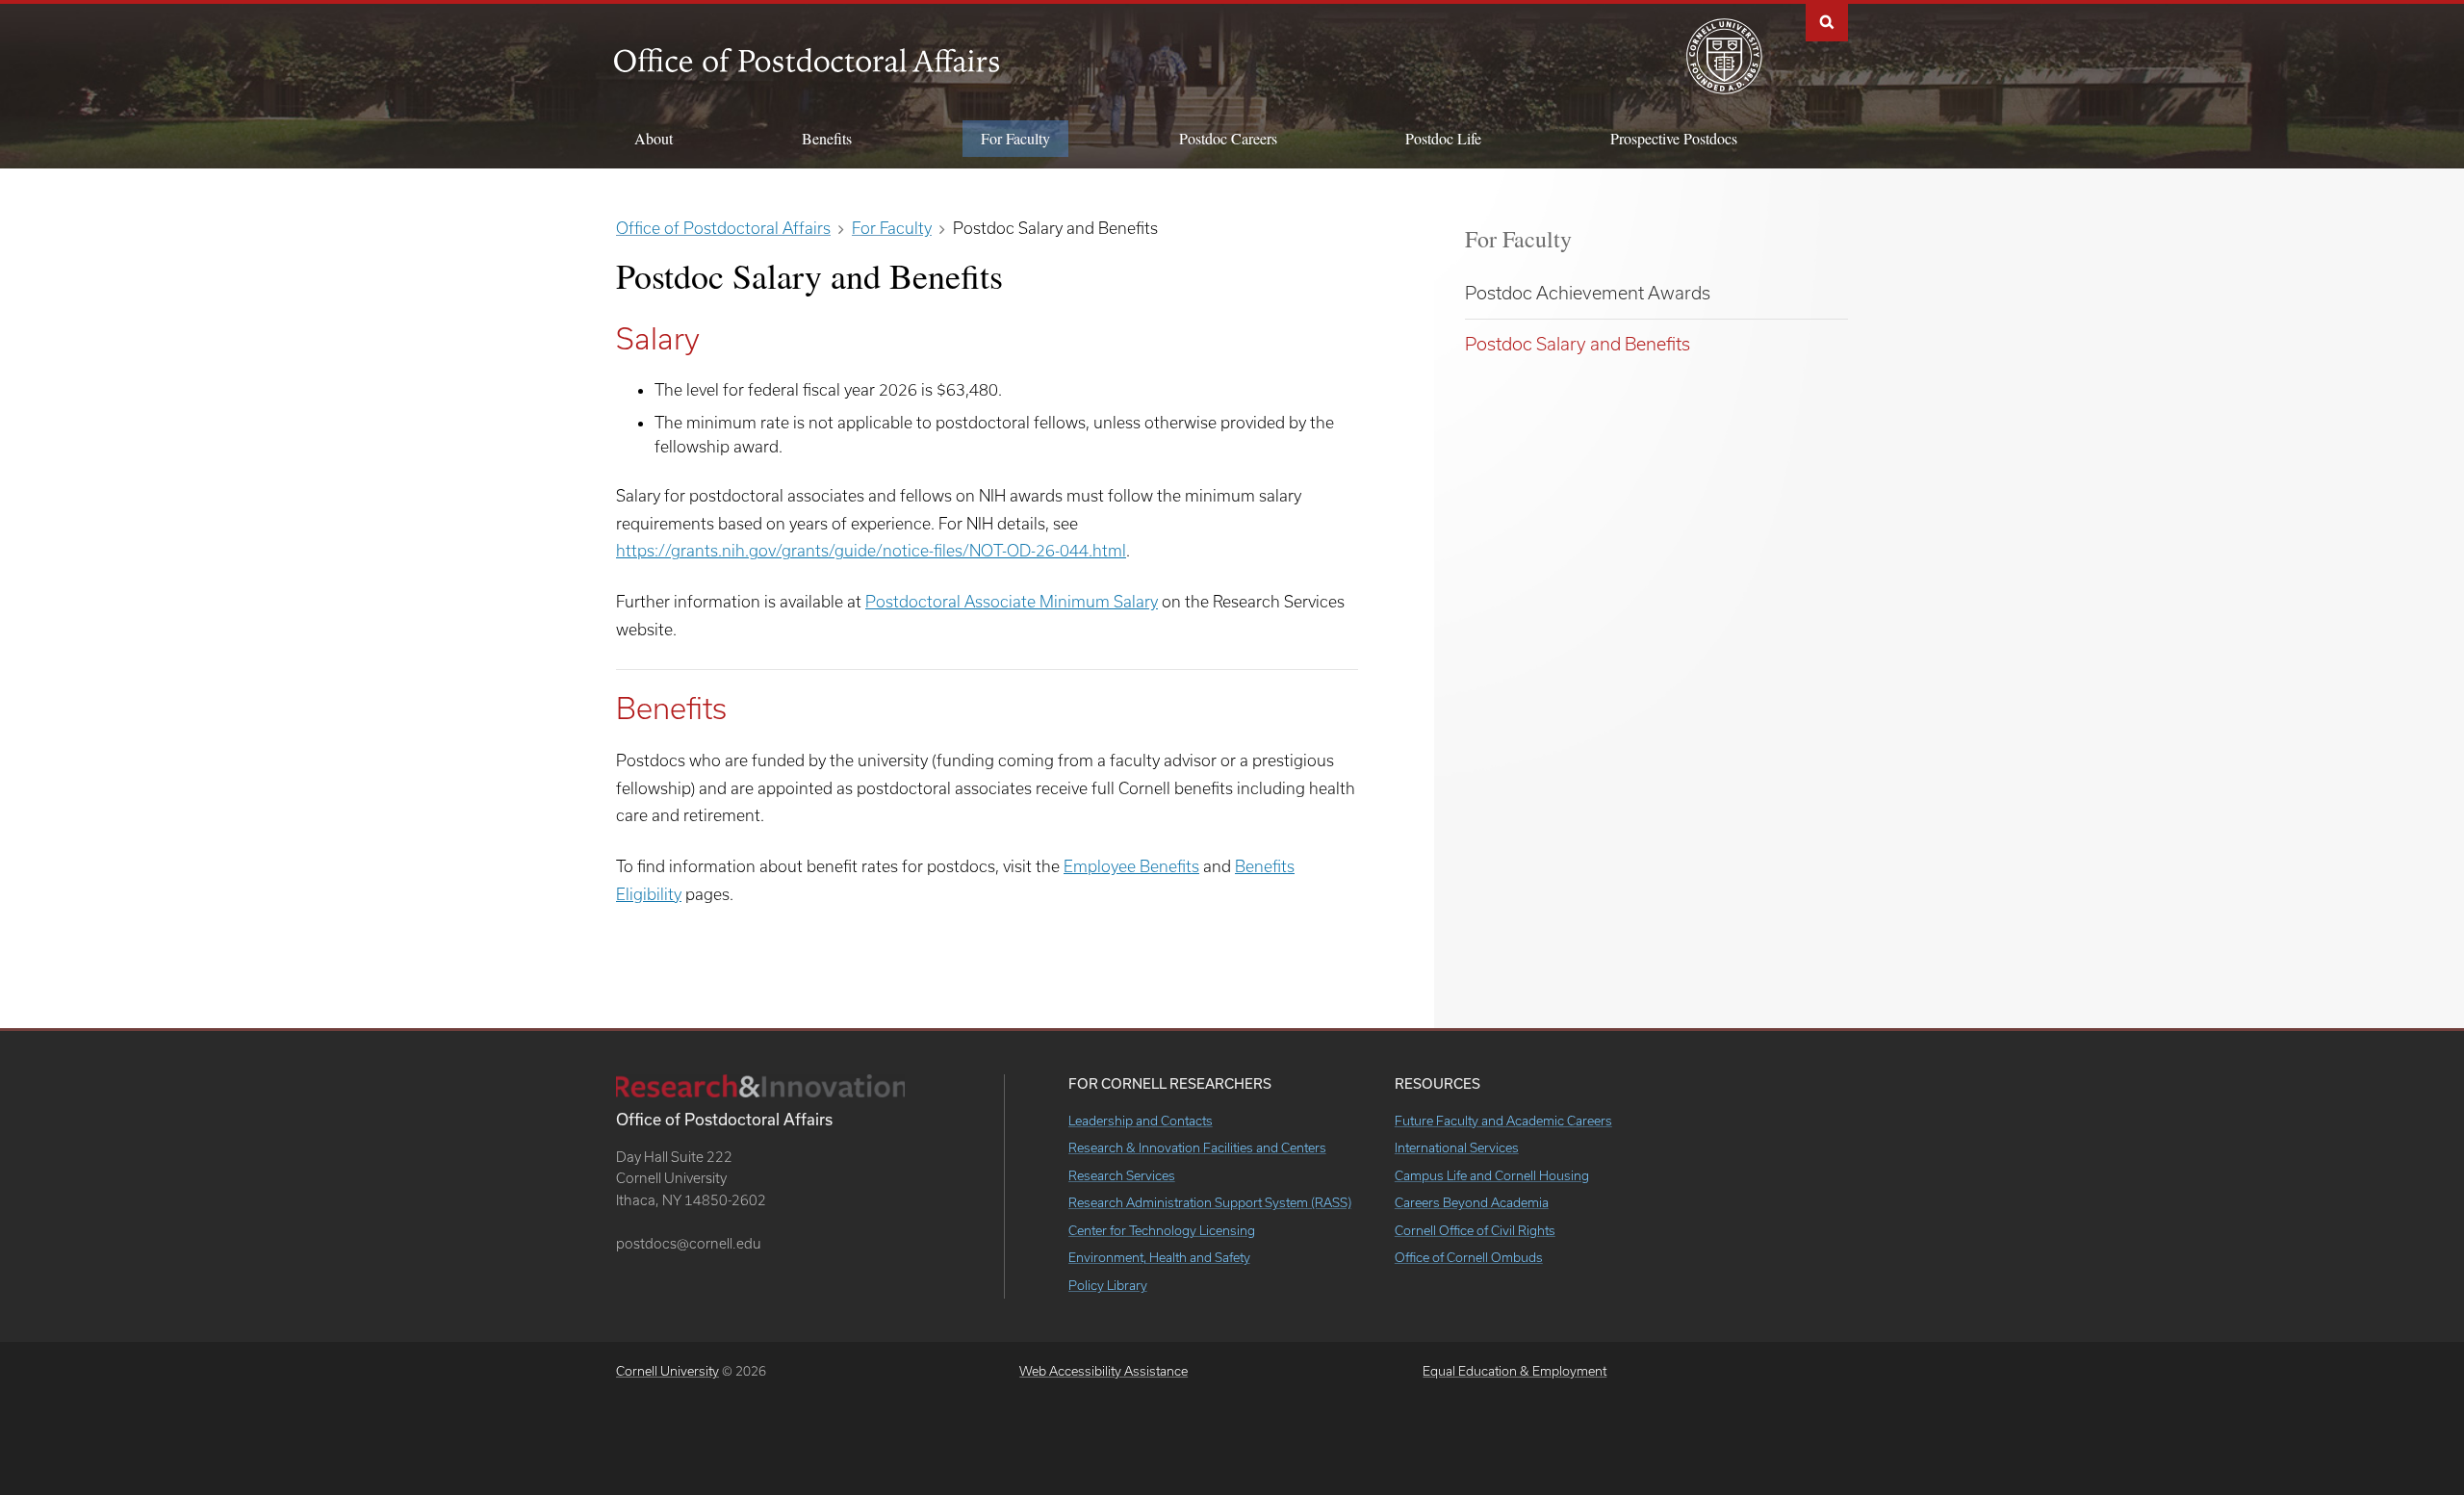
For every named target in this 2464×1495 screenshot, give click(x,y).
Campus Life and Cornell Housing (1492, 1175)
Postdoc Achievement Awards (1588, 293)
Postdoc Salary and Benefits (1578, 344)
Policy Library (1108, 1285)
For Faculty (1518, 239)
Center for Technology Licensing (1162, 1230)
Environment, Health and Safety (1159, 1257)
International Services (1457, 1147)
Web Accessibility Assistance (1104, 1371)
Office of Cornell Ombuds (1469, 1257)
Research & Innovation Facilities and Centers (1197, 1147)
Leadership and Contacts (1141, 1121)
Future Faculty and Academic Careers (1503, 1121)
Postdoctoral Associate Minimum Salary (1012, 601)
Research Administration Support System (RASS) (1210, 1202)
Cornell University (667, 1371)
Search (1827, 21)
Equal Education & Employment (1514, 1371)
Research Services (1122, 1175)
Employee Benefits (1131, 866)
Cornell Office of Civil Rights (1475, 1230)
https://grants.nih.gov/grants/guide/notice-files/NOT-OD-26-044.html (871, 550)
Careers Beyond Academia (1472, 1202)
